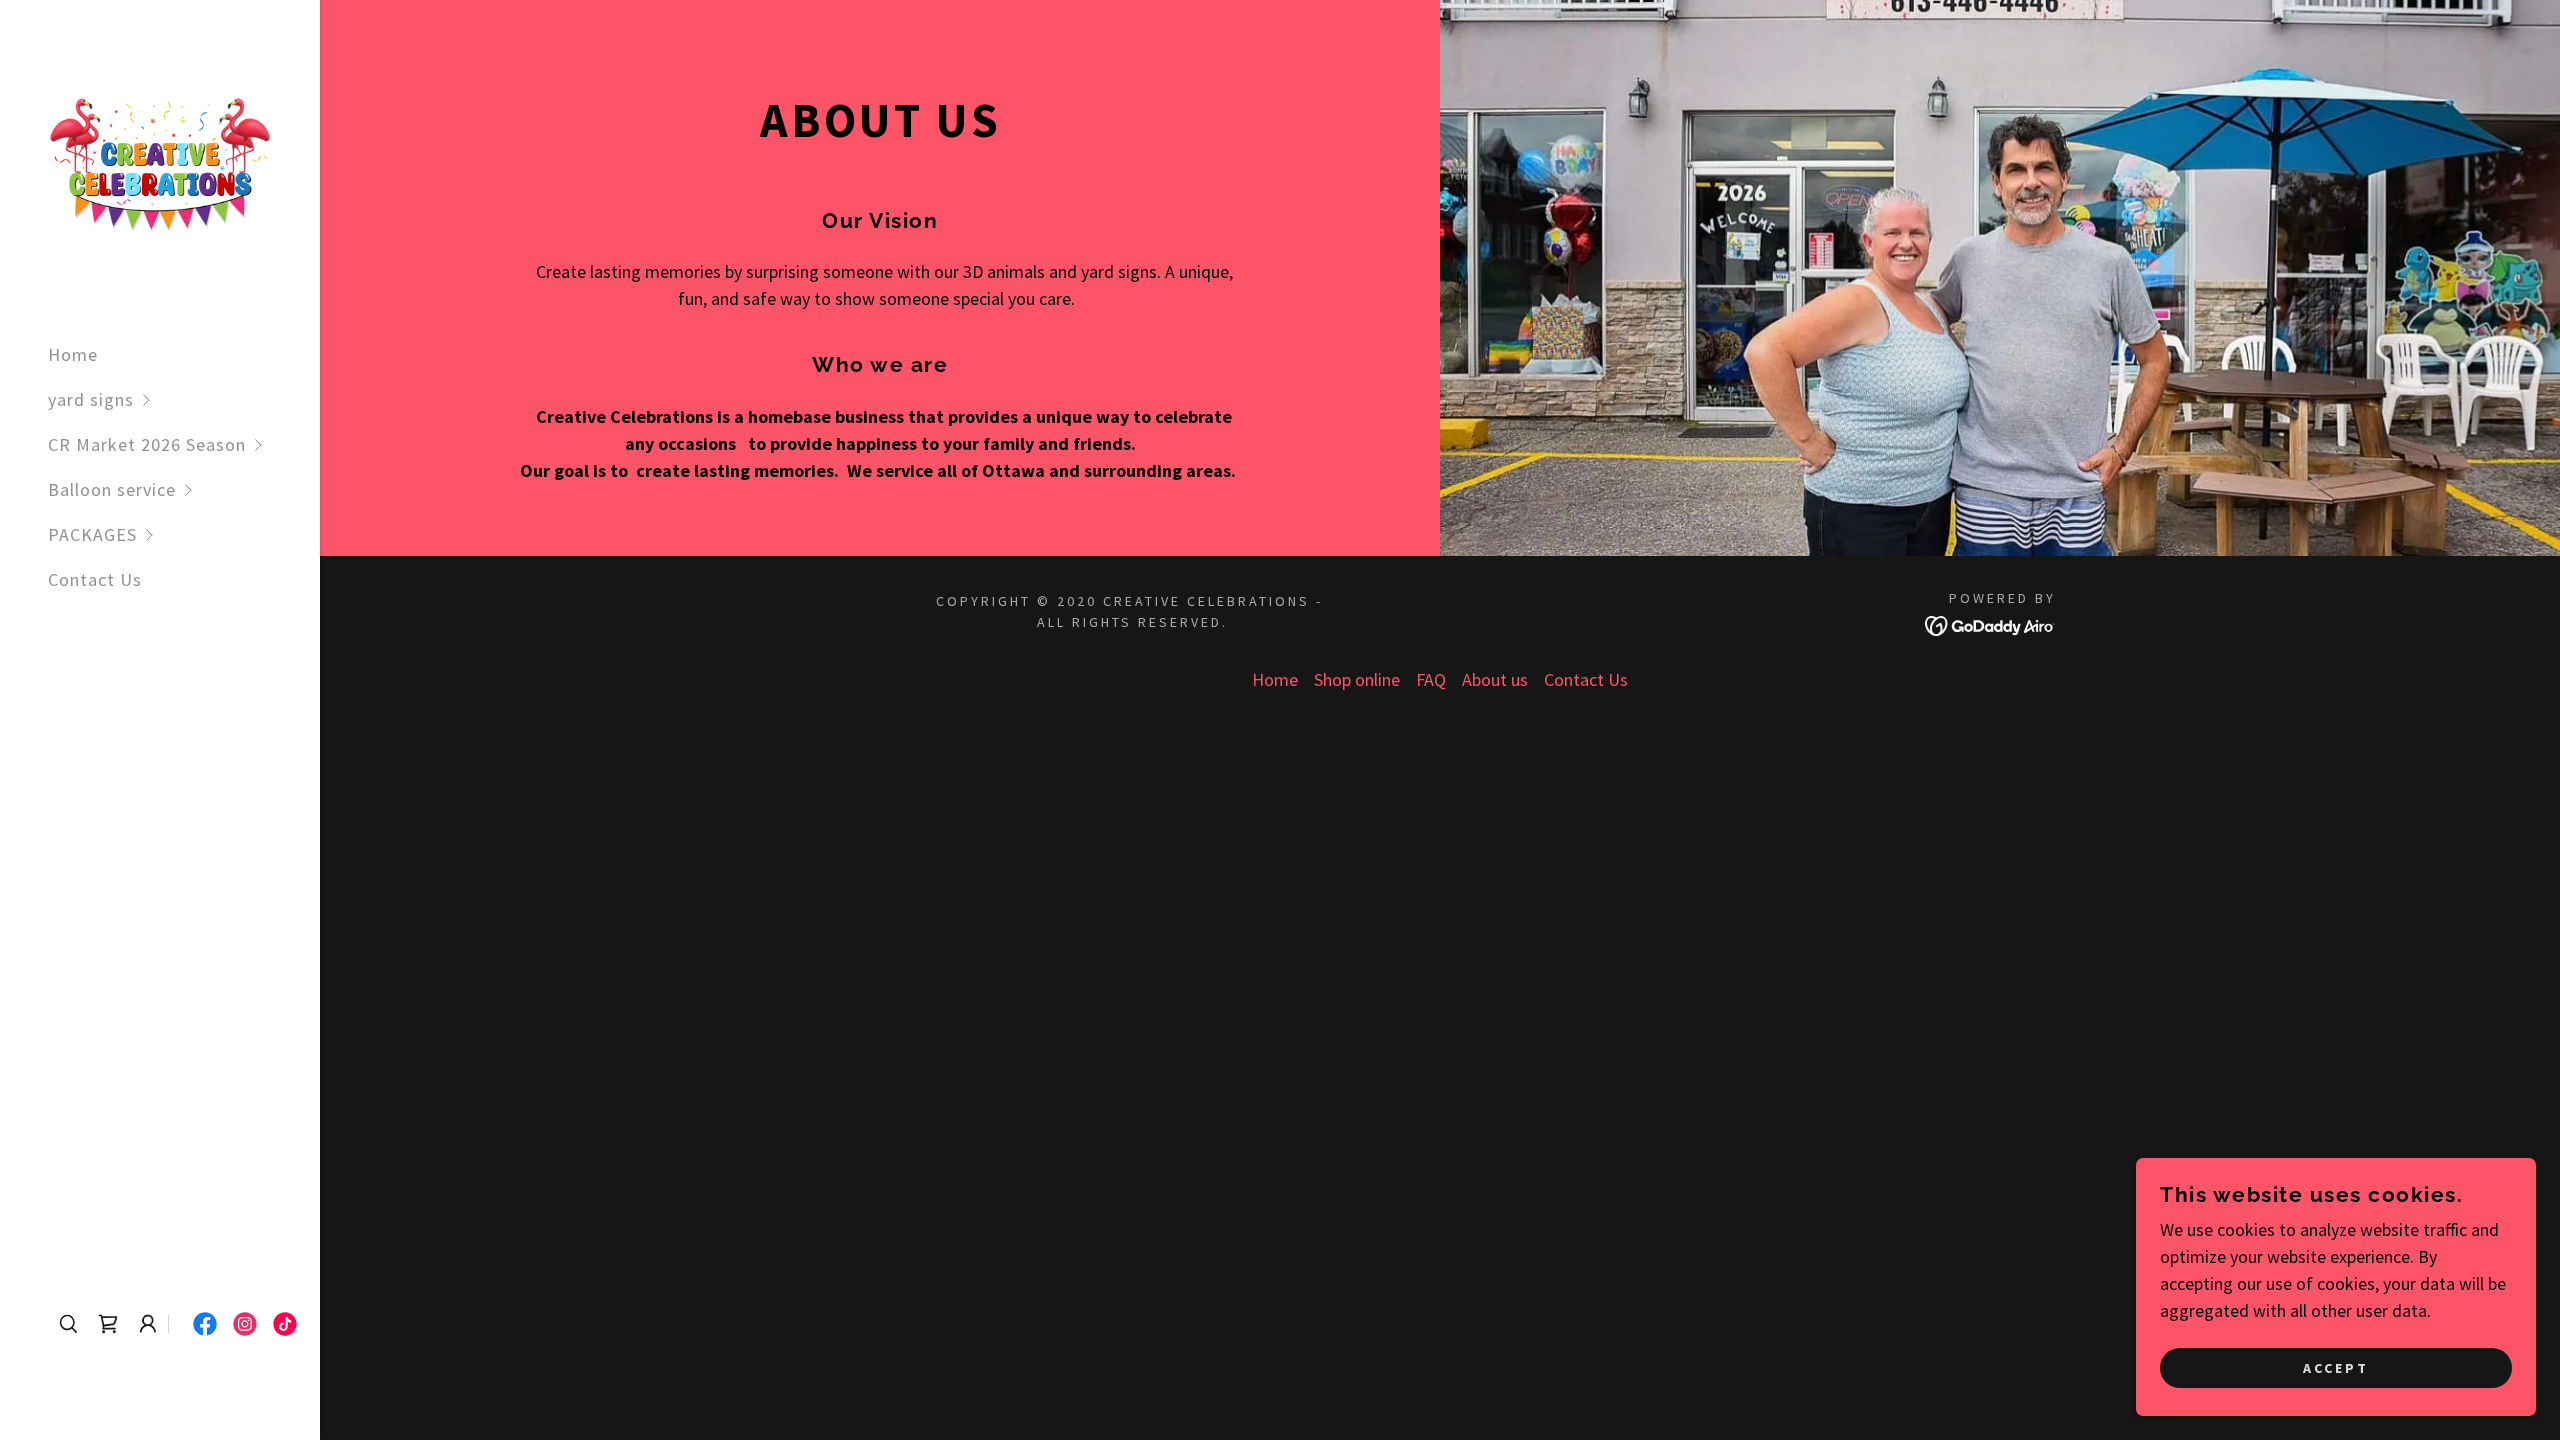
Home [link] (73, 354)
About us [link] (1495, 679)
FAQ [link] (1431, 679)
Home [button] (1275, 679)
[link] (160, 162)
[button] (184, 399)
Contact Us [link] (95, 579)
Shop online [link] (1357, 679)
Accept (2336, 1368)
